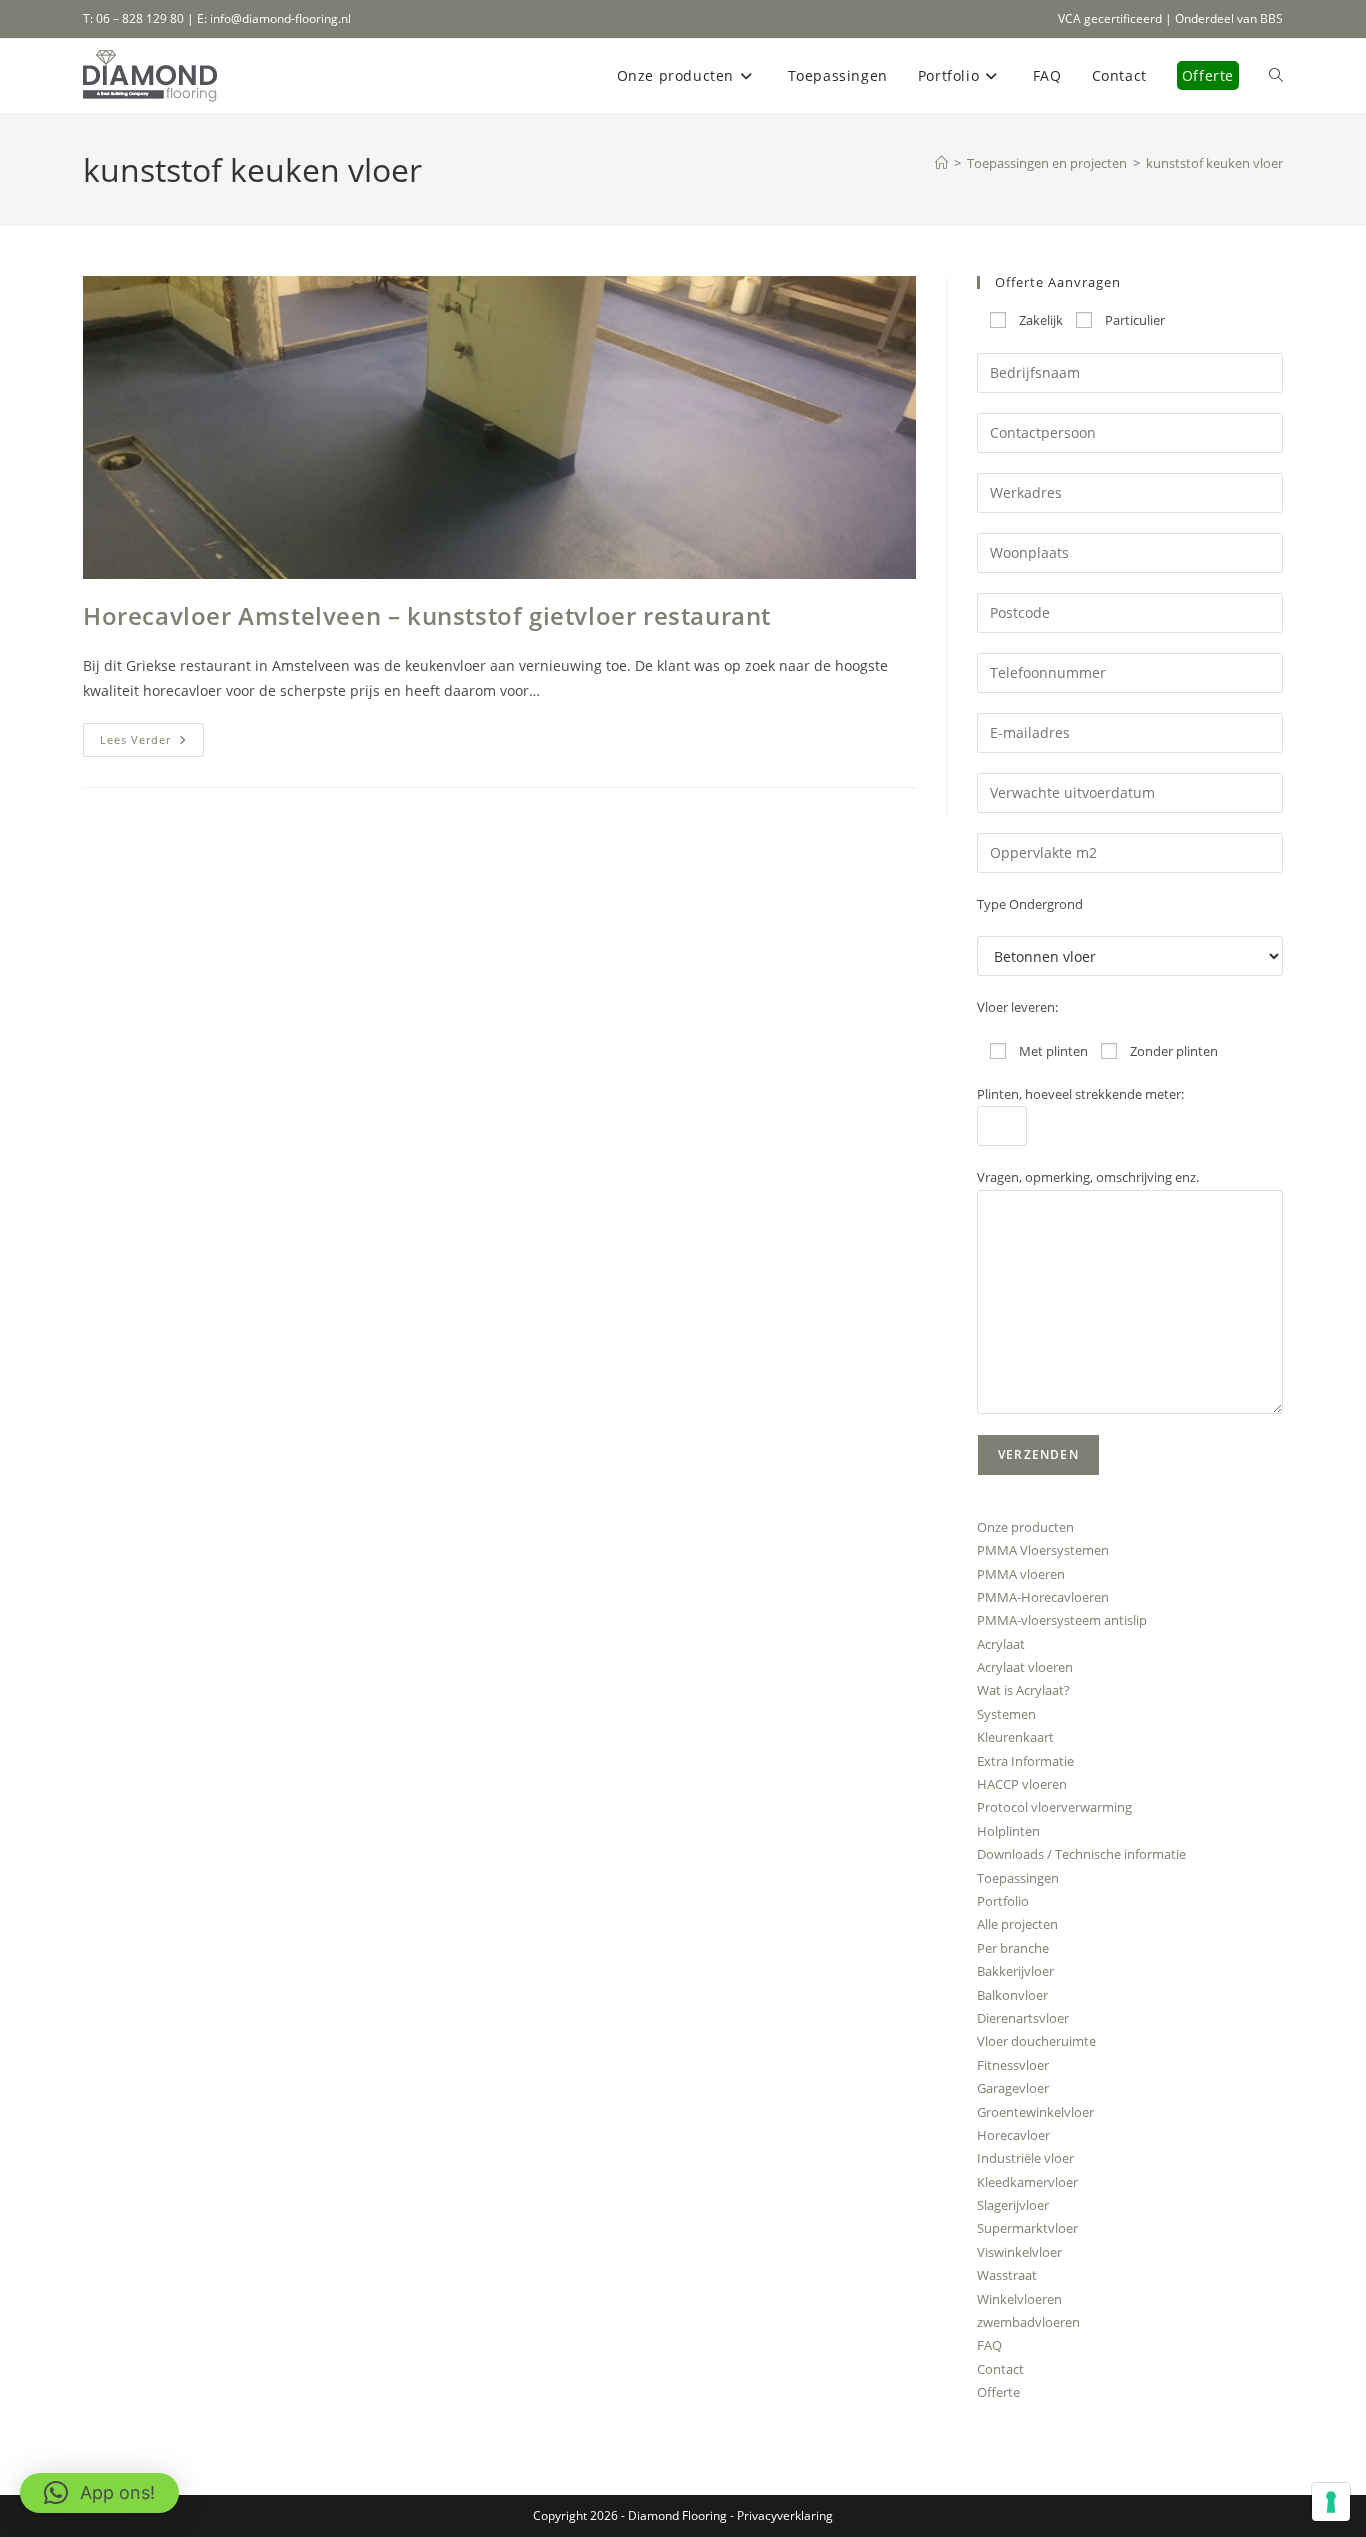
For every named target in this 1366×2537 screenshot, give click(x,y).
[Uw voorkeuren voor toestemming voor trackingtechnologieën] (1331, 2502)
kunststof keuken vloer (1214, 163)
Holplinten (1008, 1831)
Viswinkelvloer (1019, 2252)
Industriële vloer (1025, 2158)
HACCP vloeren (1022, 1784)
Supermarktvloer (1027, 2228)
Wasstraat (1007, 2275)
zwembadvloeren (1028, 2322)
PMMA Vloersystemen (1043, 1550)
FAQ (989, 2345)
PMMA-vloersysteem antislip (1062, 1620)
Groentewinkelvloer (1035, 2112)
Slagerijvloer (1013, 2205)
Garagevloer (1013, 2088)
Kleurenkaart (1015, 1737)
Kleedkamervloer (1027, 2182)
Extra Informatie (1025, 1761)
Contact (1000, 2369)
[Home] (941, 163)
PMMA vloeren (1021, 1574)
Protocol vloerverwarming (1054, 1807)
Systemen (1006, 1714)
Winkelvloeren (1019, 2299)
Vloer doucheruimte (1036, 2041)
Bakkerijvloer (1015, 1971)
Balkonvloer (1012, 1995)
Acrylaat (1001, 1644)
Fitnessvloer (1013, 2065)
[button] (99, 2493)
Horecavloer (1013, 2135)
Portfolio (1003, 1901)
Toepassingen (1018, 1878)
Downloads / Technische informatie (1081, 1854)
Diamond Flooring (677, 2515)
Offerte (998, 2392)
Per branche (1013, 1948)
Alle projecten (1017, 1924)
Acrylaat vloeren (1025, 1667)
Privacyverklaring (785, 2515)
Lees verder (152, 743)
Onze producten (1025, 1527)
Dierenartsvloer (1023, 2018)
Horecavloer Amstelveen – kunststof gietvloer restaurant (427, 615)
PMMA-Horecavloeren (1043, 1597)
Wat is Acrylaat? (1023, 1690)
